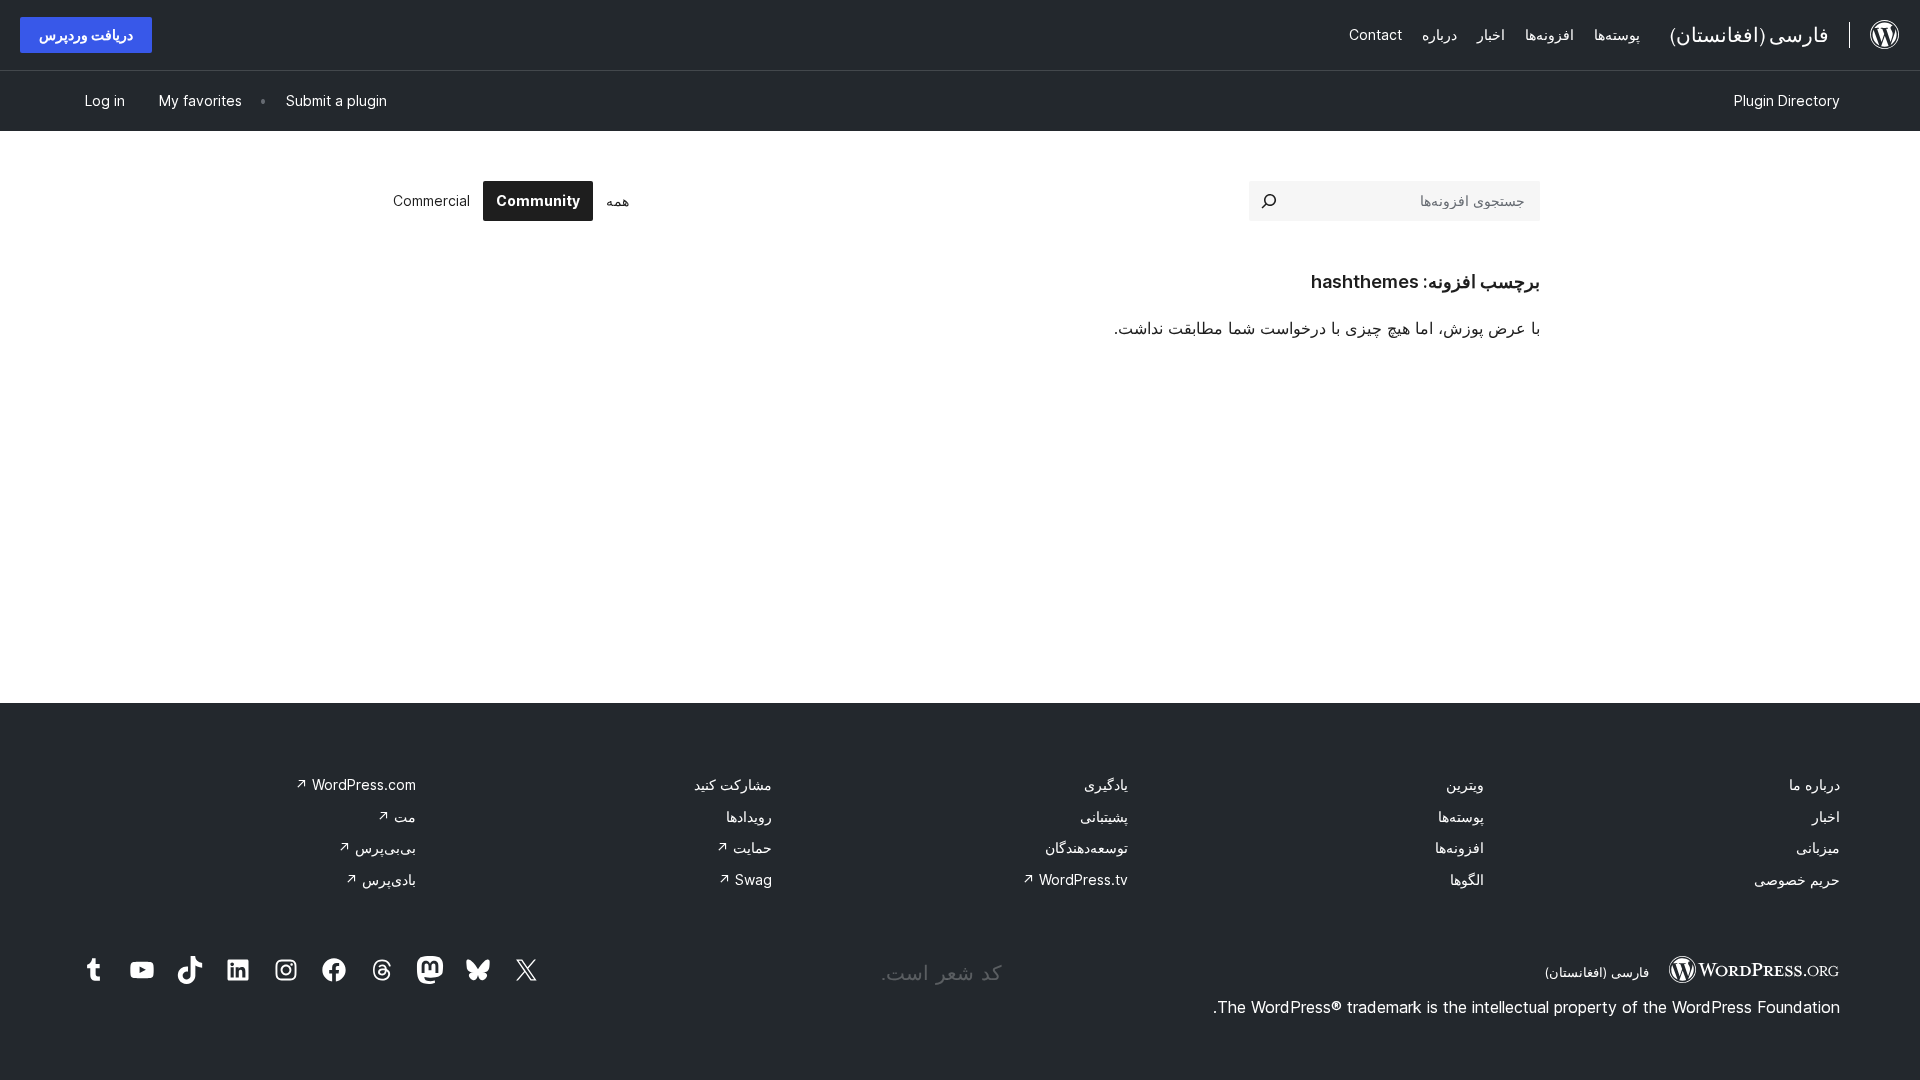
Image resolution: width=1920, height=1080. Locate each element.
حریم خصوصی (1797, 879)
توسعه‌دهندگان (1086, 847)
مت (396, 816)
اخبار (1826, 816)
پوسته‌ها (1461, 816)
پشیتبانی (1104, 816)
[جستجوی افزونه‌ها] (1269, 201)
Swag (745, 879)
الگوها (1467, 879)
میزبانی (1818, 847)
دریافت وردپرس (86, 34)
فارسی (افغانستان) (1596, 972)
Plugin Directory (1787, 100)
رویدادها (749, 816)
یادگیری (1106, 784)
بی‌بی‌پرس (377, 847)
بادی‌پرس (380, 879)
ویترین (1465, 784)
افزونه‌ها (1459, 847)
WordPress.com (355, 784)
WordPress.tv (1075, 879)
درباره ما (1814, 784)
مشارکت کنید (733, 784)
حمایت (744, 847)
